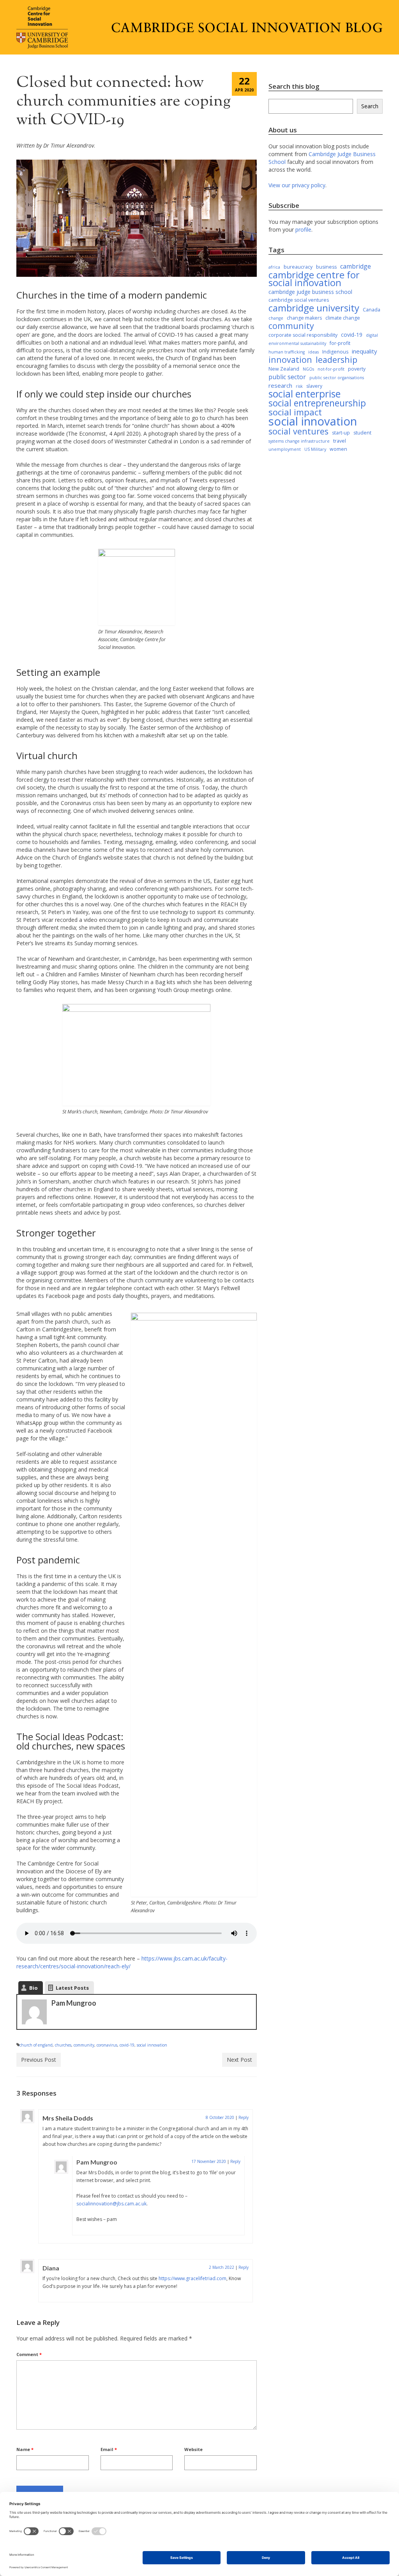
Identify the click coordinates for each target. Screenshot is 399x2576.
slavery (314, 386)
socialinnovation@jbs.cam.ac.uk (111, 2204)
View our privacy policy (297, 185)
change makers (304, 318)
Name (25, 2449)
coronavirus (107, 2045)
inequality (365, 351)
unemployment (285, 449)
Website (193, 2449)
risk (299, 386)
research (280, 385)
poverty (357, 369)
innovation (290, 360)
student (362, 433)
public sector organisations (337, 378)
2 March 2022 (222, 2267)
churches (63, 2045)
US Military (315, 449)
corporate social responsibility (303, 335)
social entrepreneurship (317, 403)
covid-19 (127, 2045)
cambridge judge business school (310, 292)
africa (274, 267)
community (84, 2045)
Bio (34, 1988)
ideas (313, 352)
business (326, 267)
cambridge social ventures (299, 300)
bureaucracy (298, 267)
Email (109, 2449)
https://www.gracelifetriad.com (192, 2278)
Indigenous (335, 352)
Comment (29, 2354)
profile (303, 229)
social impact (295, 412)
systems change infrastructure (299, 441)
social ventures (298, 431)
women (338, 449)
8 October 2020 (220, 2117)
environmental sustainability (297, 343)
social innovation (152, 2045)
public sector (287, 377)
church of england (36, 2045)
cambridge (356, 266)
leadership (336, 360)
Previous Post (39, 2060)
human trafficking (287, 352)
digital (372, 335)
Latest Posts (72, 1988)
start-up (341, 433)
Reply (244, 2117)
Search (370, 106)
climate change (343, 318)
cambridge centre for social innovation (314, 279)
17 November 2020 (209, 2161)
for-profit (340, 343)
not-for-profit (331, 369)
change (276, 318)
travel (340, 441)
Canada (372, 310)
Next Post (239, 2060)
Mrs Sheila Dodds (68, 2118)
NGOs (308, 369)
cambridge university (314, 308)
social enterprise (305, 394)
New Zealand (284, 369)
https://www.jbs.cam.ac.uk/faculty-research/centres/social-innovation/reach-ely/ (122, 1962)
